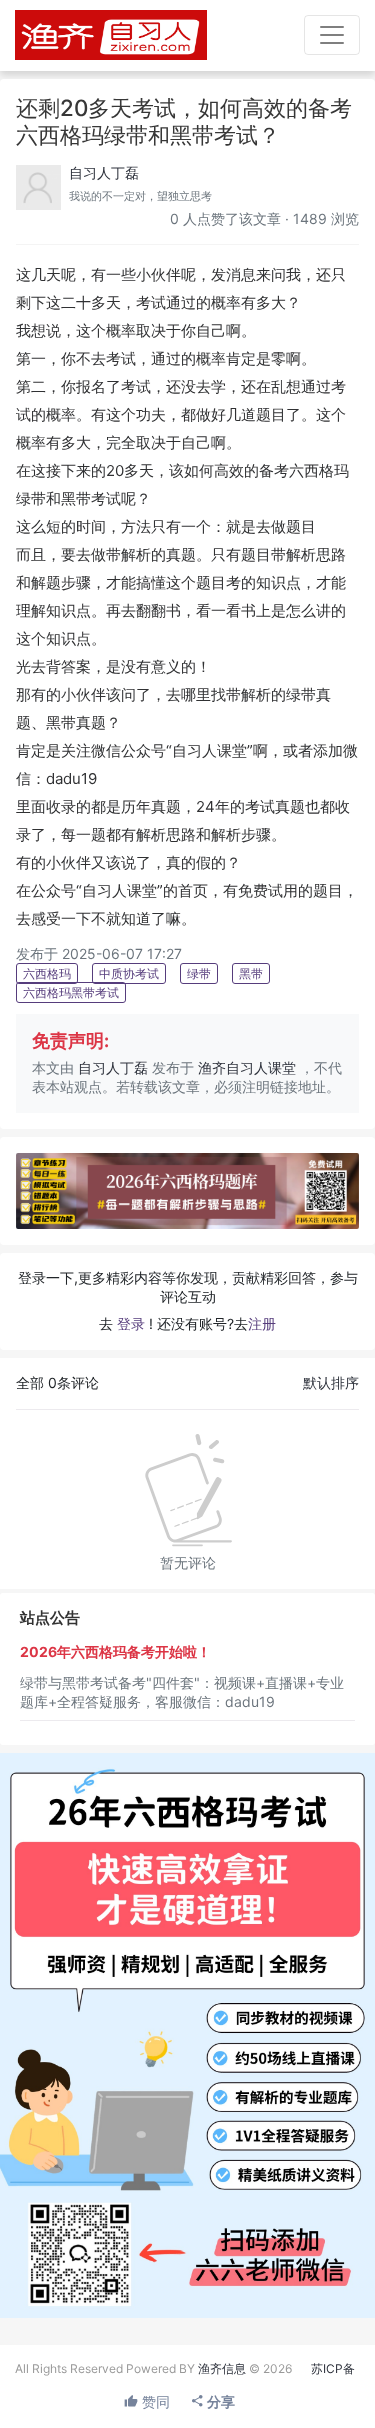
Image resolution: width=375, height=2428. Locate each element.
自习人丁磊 (104, 173)
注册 (262, 1323)
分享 (219, 2401)
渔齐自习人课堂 (247, 1067)
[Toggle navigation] (332, 35)
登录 (131, 1323)
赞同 (154, 2401)
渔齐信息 (222, 2368)
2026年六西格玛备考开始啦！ (115, 1651)
